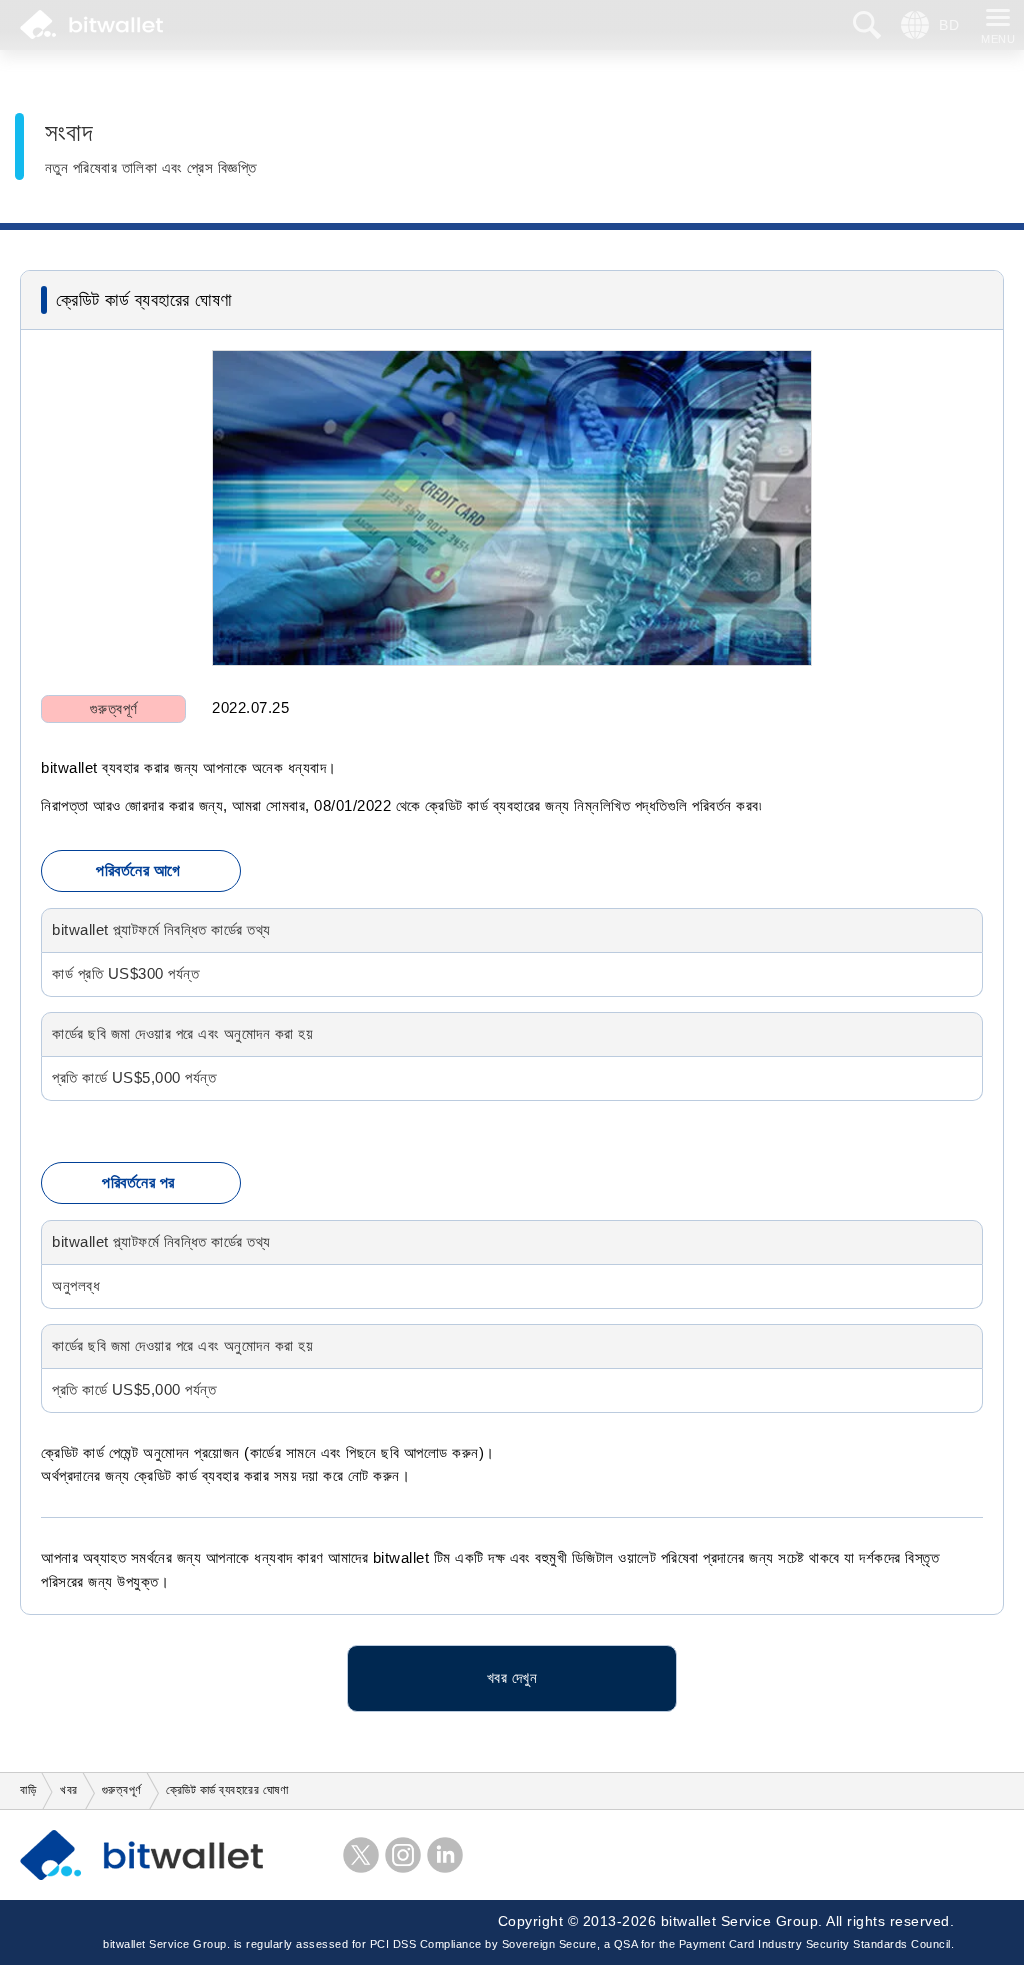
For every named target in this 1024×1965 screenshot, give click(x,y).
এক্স (361, 1855)
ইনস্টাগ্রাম (403, 1855)
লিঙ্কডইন (445, 1855)
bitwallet (91, 25)
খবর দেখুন (512, 1678)
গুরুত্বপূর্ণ (114, 709)
